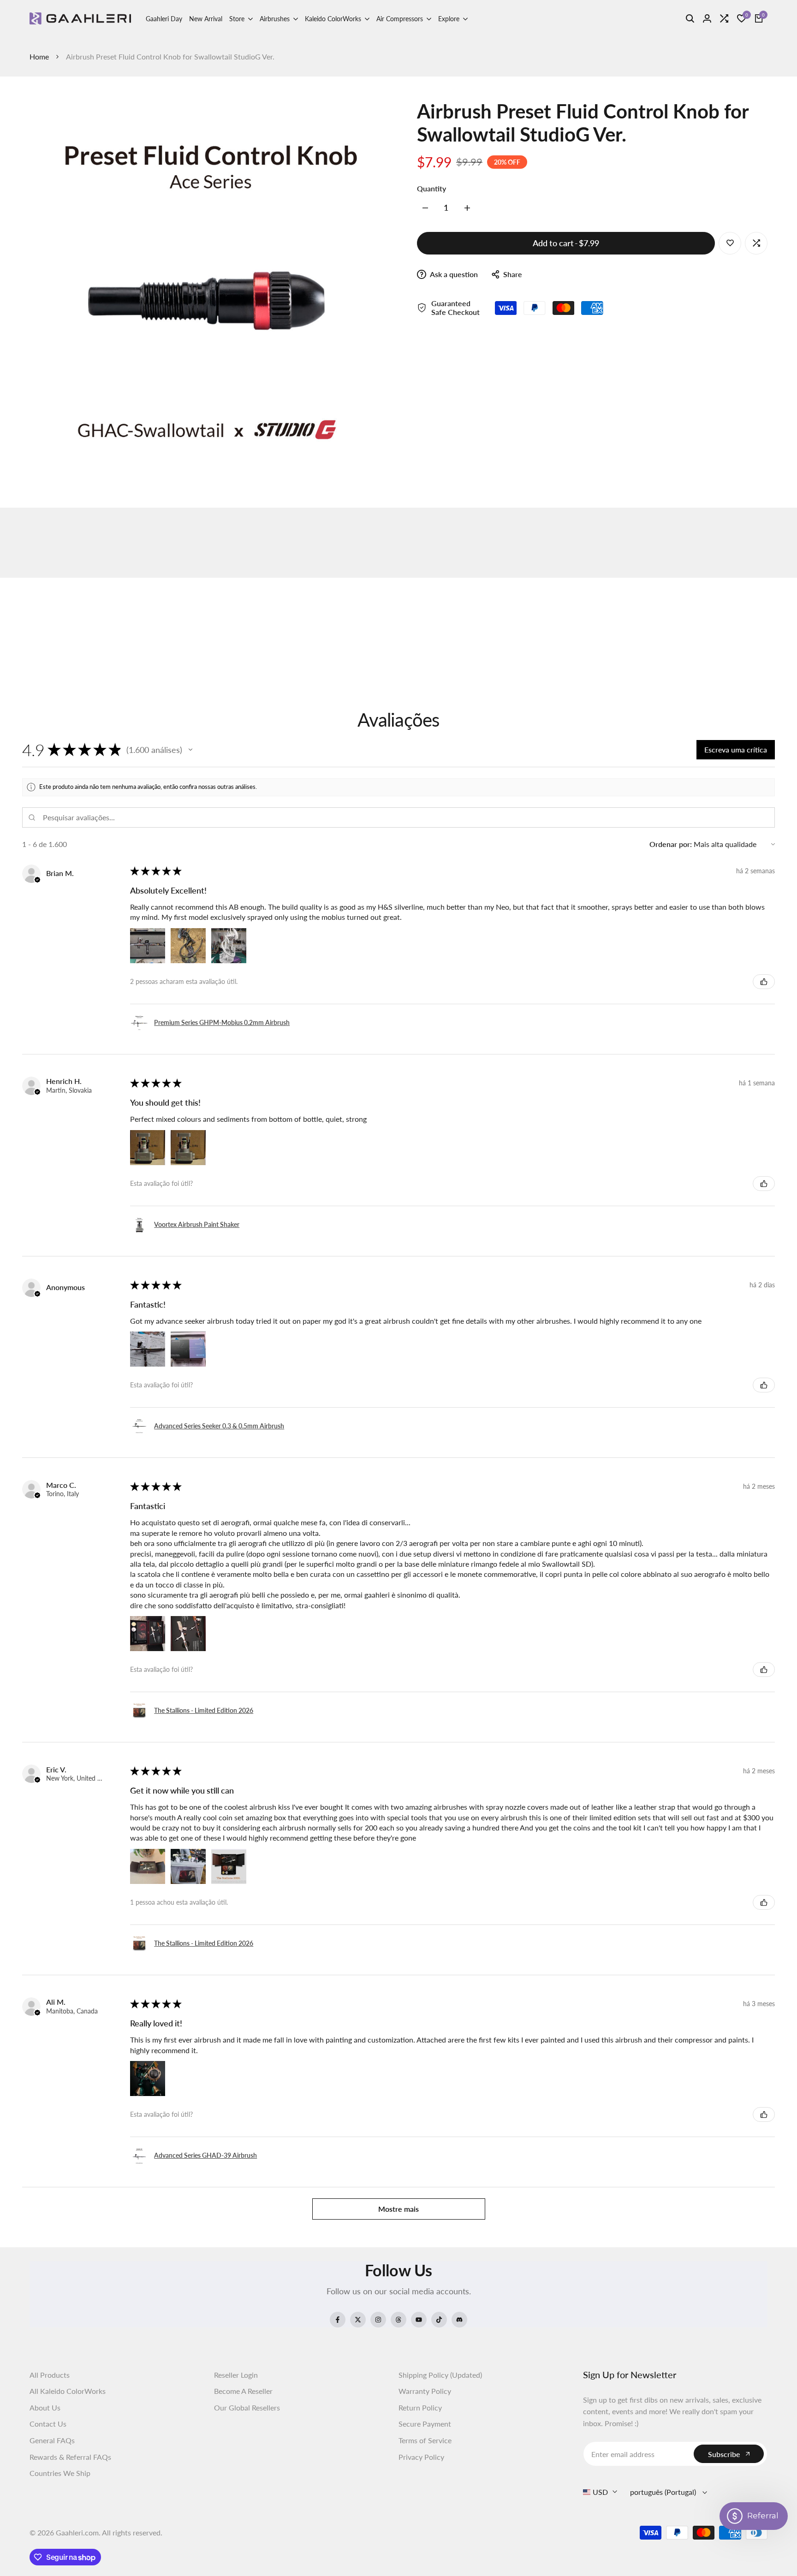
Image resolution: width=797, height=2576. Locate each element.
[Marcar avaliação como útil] (764, 982)
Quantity (431, 188)
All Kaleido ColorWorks (68, 2391)
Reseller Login (236, 2375)
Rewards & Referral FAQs (70, 2457)
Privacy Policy (421, 2457)
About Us (45, 2407)
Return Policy (420, 2407)
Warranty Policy (425, 2391)
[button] (190, 750)
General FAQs (52, 2440)
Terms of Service (425, 2440)
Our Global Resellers (247, 2407)
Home (39, 56)
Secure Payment (425, 2424)
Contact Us (48, 2424)
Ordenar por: (671, 844)
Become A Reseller (243, 2391)
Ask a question (453, 274)
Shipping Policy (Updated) (440, 2375)
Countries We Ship (60, 2473)
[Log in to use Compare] (756, 243)
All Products (50, 2375)
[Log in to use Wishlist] (730, 243)
